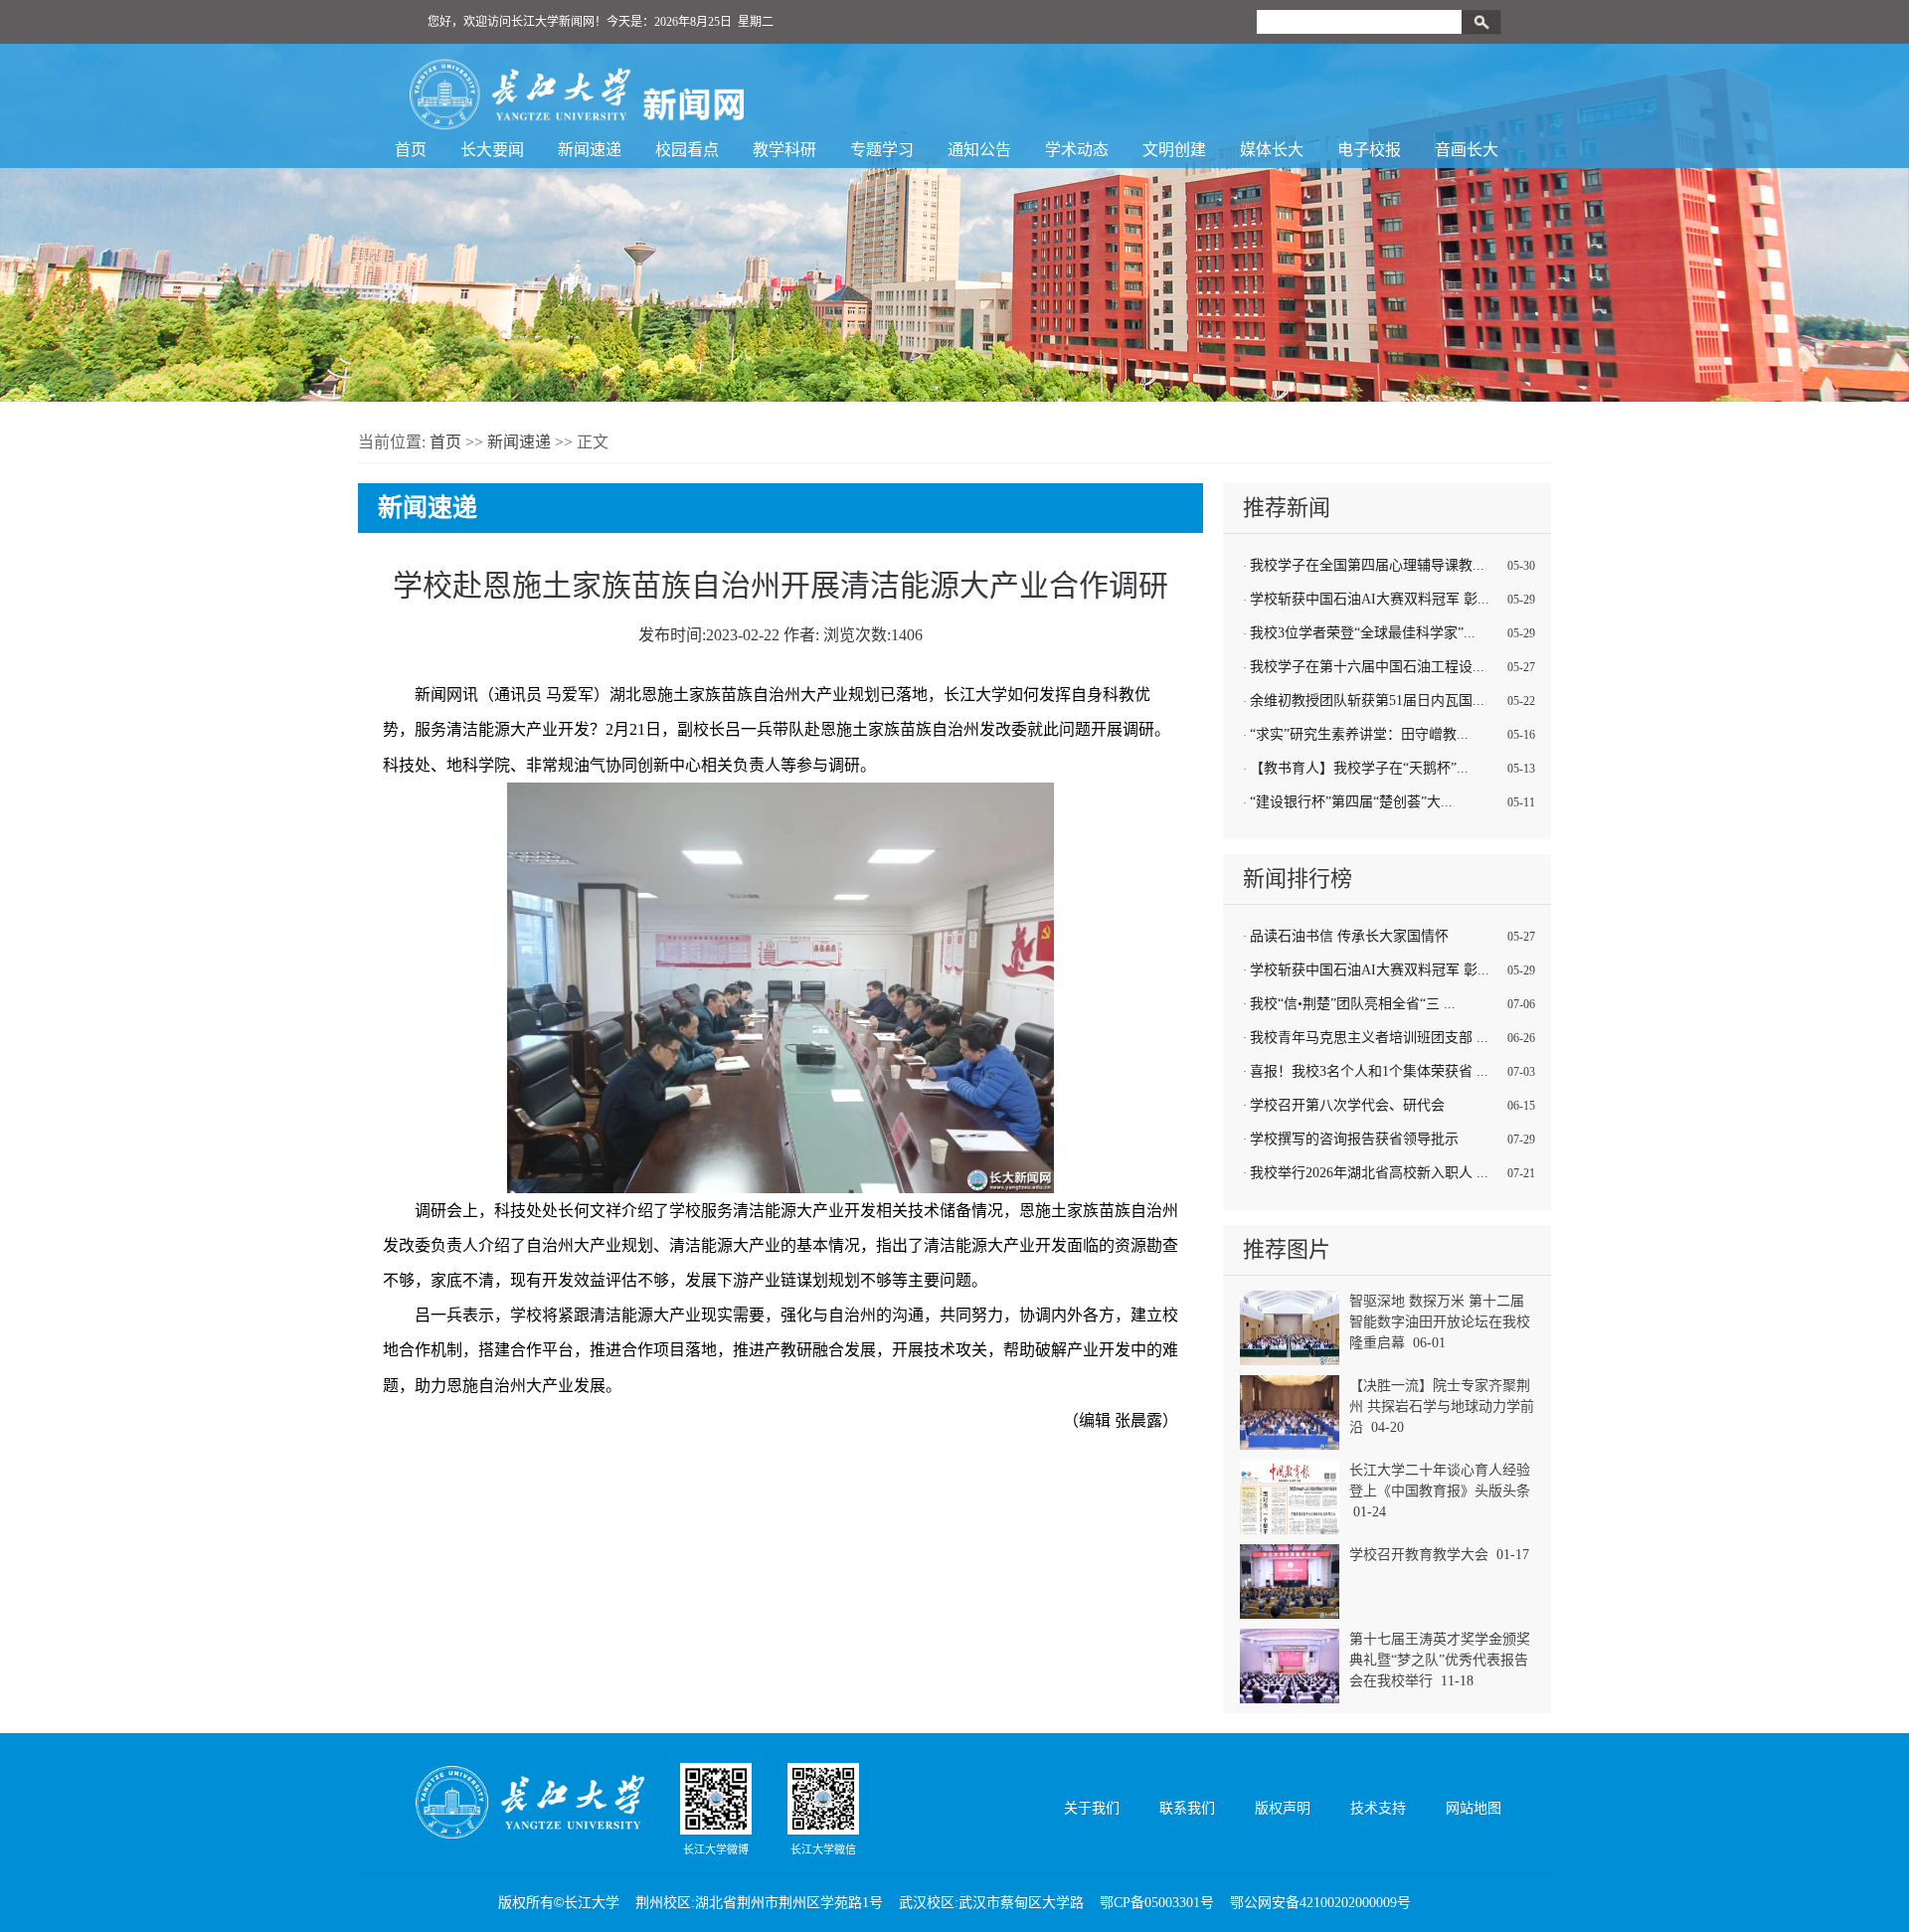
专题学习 (882, 150)
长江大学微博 (716, 1849)
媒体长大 (1272, 150)
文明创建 (1174, 150)
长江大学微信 (823, 1849)
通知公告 (979, 150)
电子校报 (1369, 150)
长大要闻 (492, 150)
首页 (411, 150)
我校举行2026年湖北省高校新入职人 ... (1369, 1173)
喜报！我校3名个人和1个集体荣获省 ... (1369, 1071)
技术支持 (1378, 1808)
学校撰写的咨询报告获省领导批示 (1354, 1139)
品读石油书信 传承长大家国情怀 (1349, 936)
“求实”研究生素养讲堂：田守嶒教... (1359, 734)
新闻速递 (590, 150)
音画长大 (1467, 150)
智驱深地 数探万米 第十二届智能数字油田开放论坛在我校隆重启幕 (1440, 1322)
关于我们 (1092, 1808)
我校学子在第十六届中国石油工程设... (1367, 667)
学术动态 (1077, 150)
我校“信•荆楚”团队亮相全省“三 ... (1353, 1004)
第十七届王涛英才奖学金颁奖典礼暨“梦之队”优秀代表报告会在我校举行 (1440, 1660)
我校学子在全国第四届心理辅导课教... (1367, 565)
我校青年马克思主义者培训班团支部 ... (1369, 1038)
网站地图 (1474, 1808)
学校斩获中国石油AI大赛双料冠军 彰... (1370, 599)
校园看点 (687, 150)
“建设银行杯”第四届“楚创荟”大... (1351, 802)
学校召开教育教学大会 (1419, 1555)
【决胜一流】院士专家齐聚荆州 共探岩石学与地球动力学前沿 (1442, 1406)
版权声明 (1283, 1808)
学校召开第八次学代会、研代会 (1347, 1105)
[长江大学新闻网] (577, 94)
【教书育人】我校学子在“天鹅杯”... (1359, 768)
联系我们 (1187, 1808)
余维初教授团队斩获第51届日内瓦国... (1367, 701)
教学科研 (784, 150)
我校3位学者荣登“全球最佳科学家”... (1363, 633)
